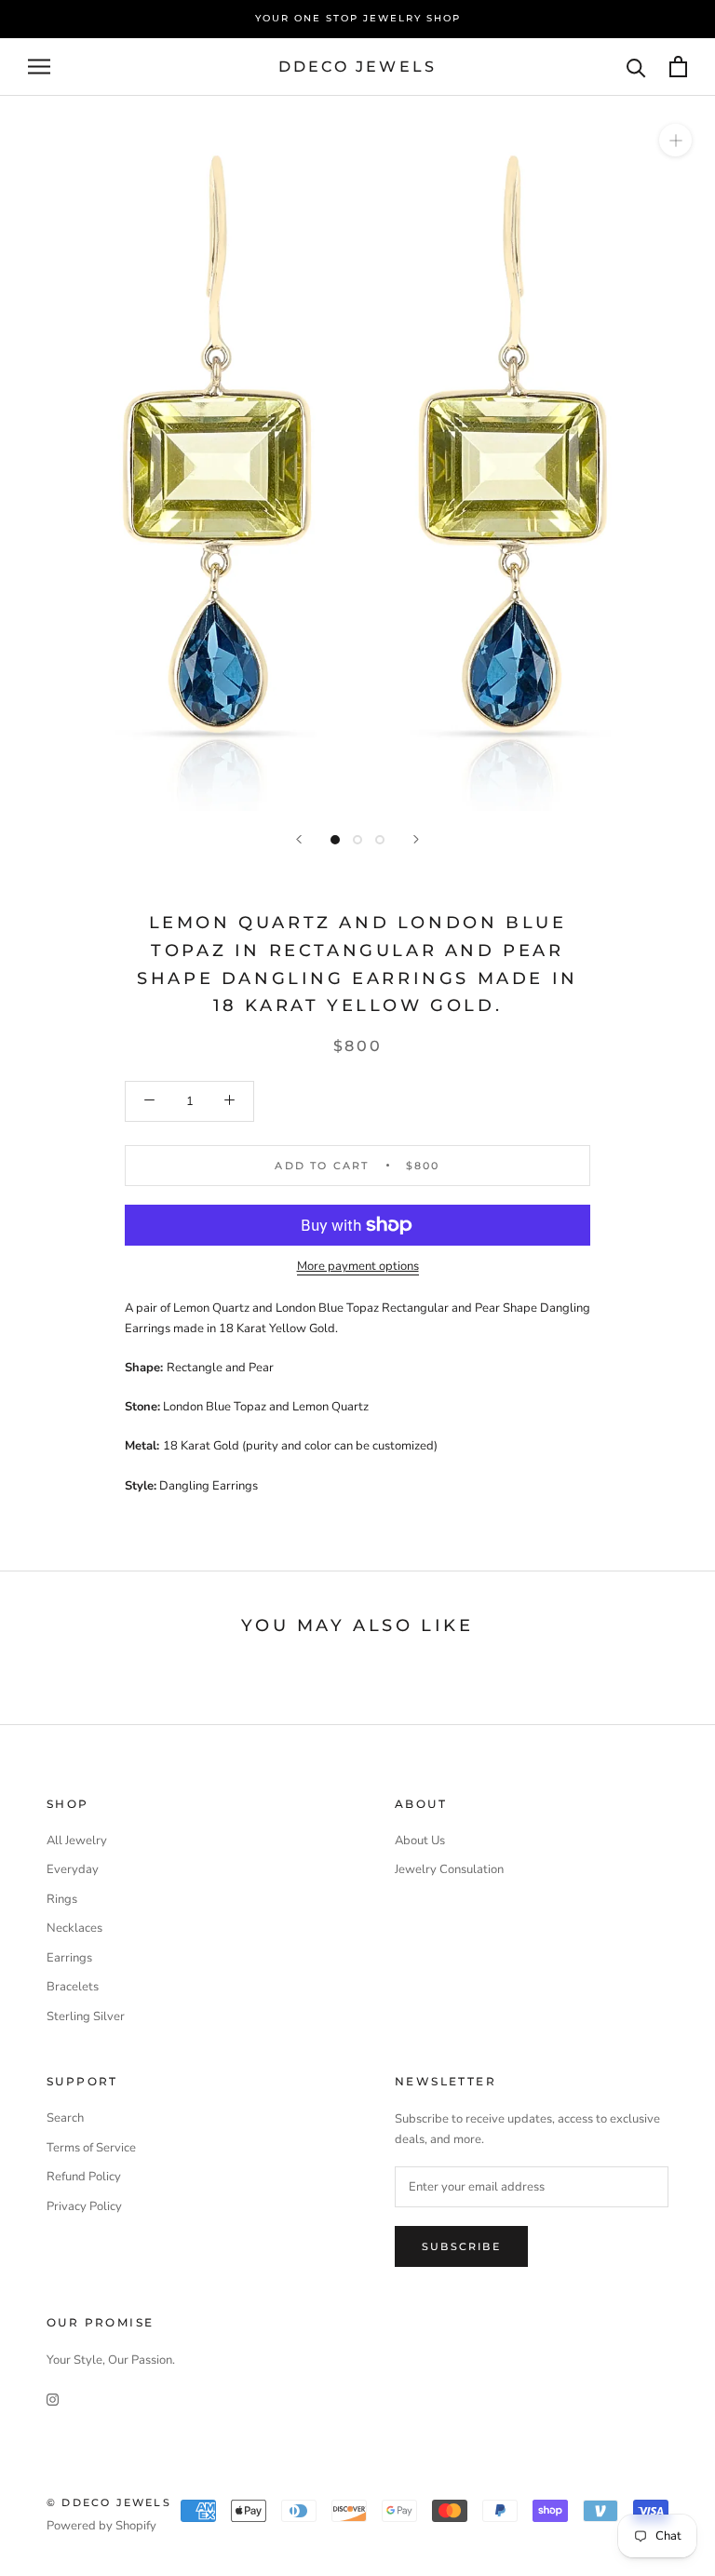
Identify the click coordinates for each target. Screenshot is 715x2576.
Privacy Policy (84, 2206)
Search (65, 2118)
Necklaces (74, 1928)
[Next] (416, 839)
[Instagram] (53, 2399)
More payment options (358, 1266)
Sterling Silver (86, 2016)
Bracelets (73, 1987)
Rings (62, 1899)
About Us (420, 1841)
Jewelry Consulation (449, 1869)
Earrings (69, 1958)
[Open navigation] (39, 67)
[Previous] (299, 839)
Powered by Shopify (101, 2526)
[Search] (636, 67)
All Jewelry (77, 1841)
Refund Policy (84, 2177)
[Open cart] (678, 67)
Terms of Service (91, 2148)
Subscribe (461, 2246)
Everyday (73, 1869)
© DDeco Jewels (109, 2502)
